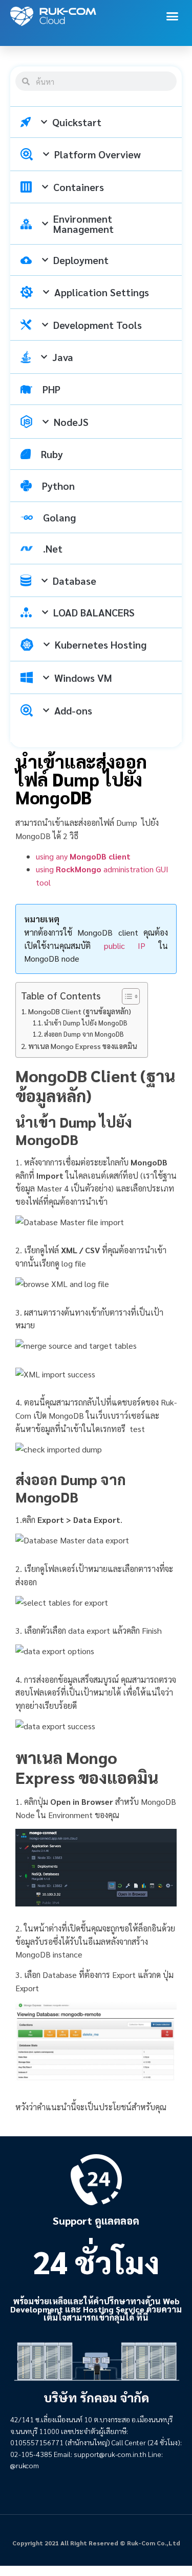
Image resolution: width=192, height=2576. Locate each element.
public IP (125, 946)
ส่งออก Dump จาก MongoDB (84, 1034)
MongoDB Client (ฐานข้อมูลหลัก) (80, 1011)
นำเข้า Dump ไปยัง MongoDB (86, 1023)
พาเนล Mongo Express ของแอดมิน (83, 1046)
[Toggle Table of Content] (126, 996)
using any (83, 856)
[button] (173, 16)
